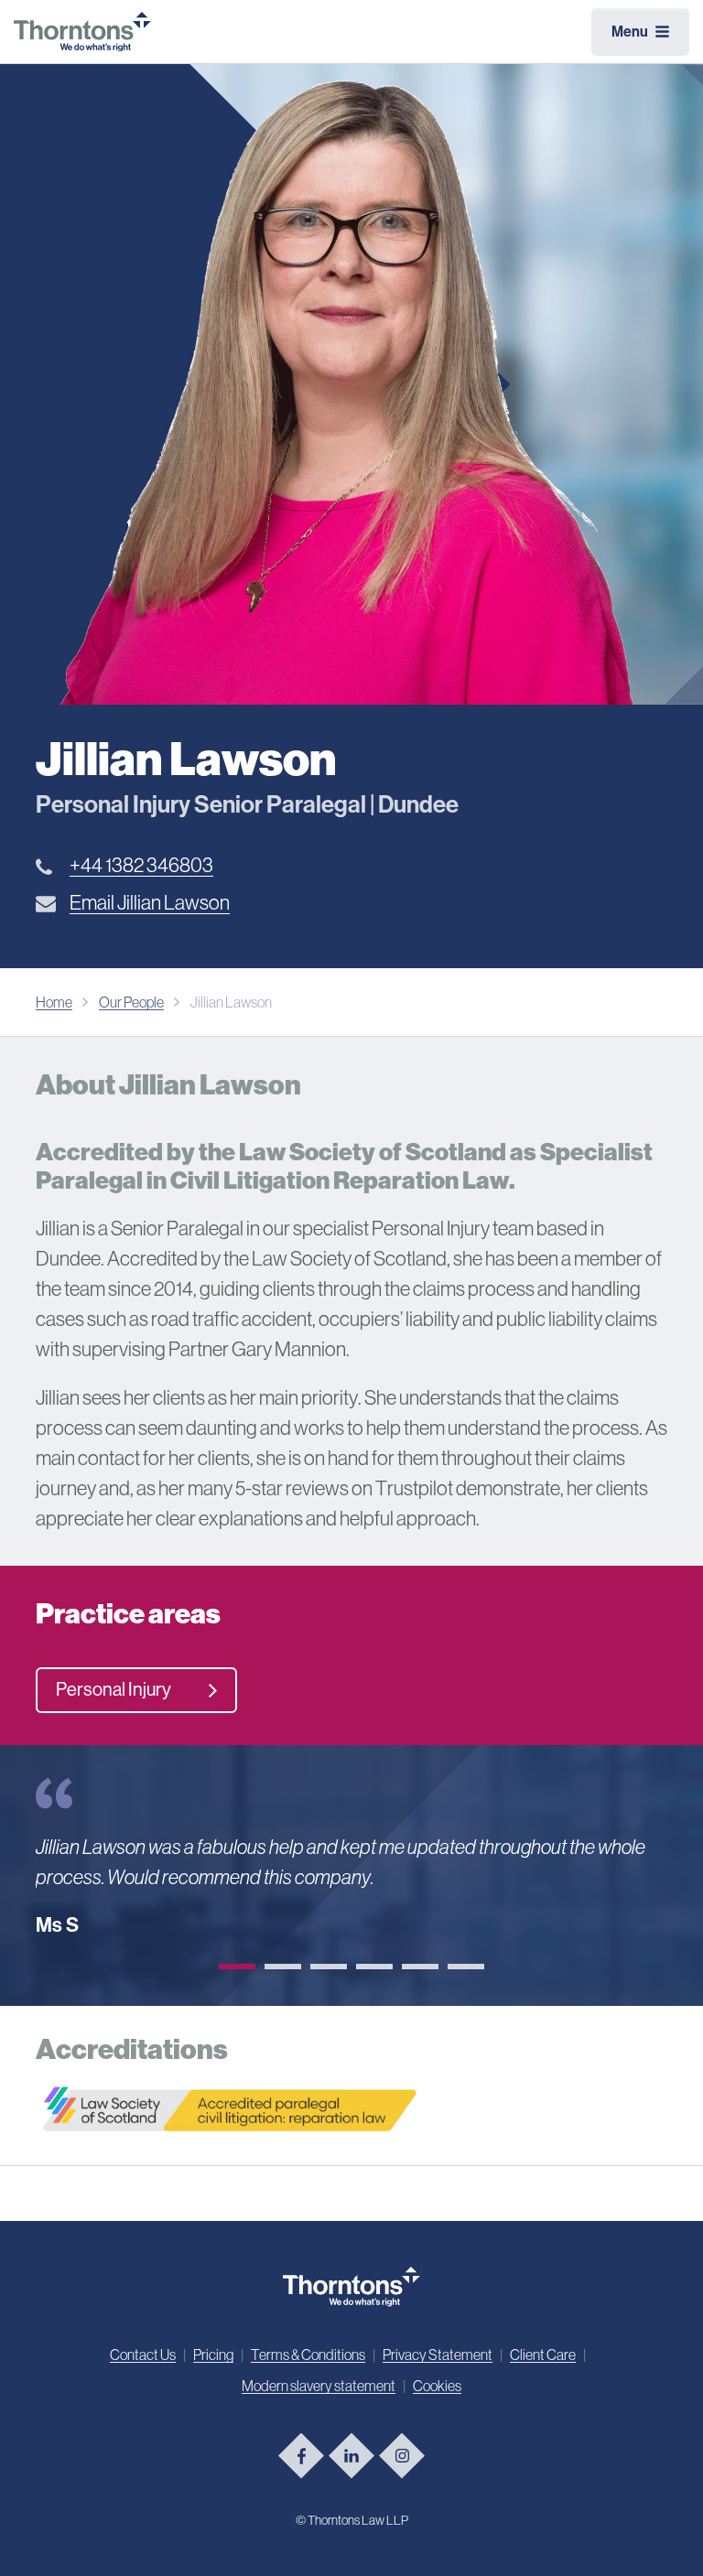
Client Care (543, 2355)
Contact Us (143, 2355)
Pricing (213, 2355)
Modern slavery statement (319, 2386)
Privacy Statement (438, 2355)
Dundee (418, 805)
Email (150, 903)
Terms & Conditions (308, 2355)
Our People (131, 1002)
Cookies (437, 2386)
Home (54, 1002)
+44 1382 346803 (141, 865)
